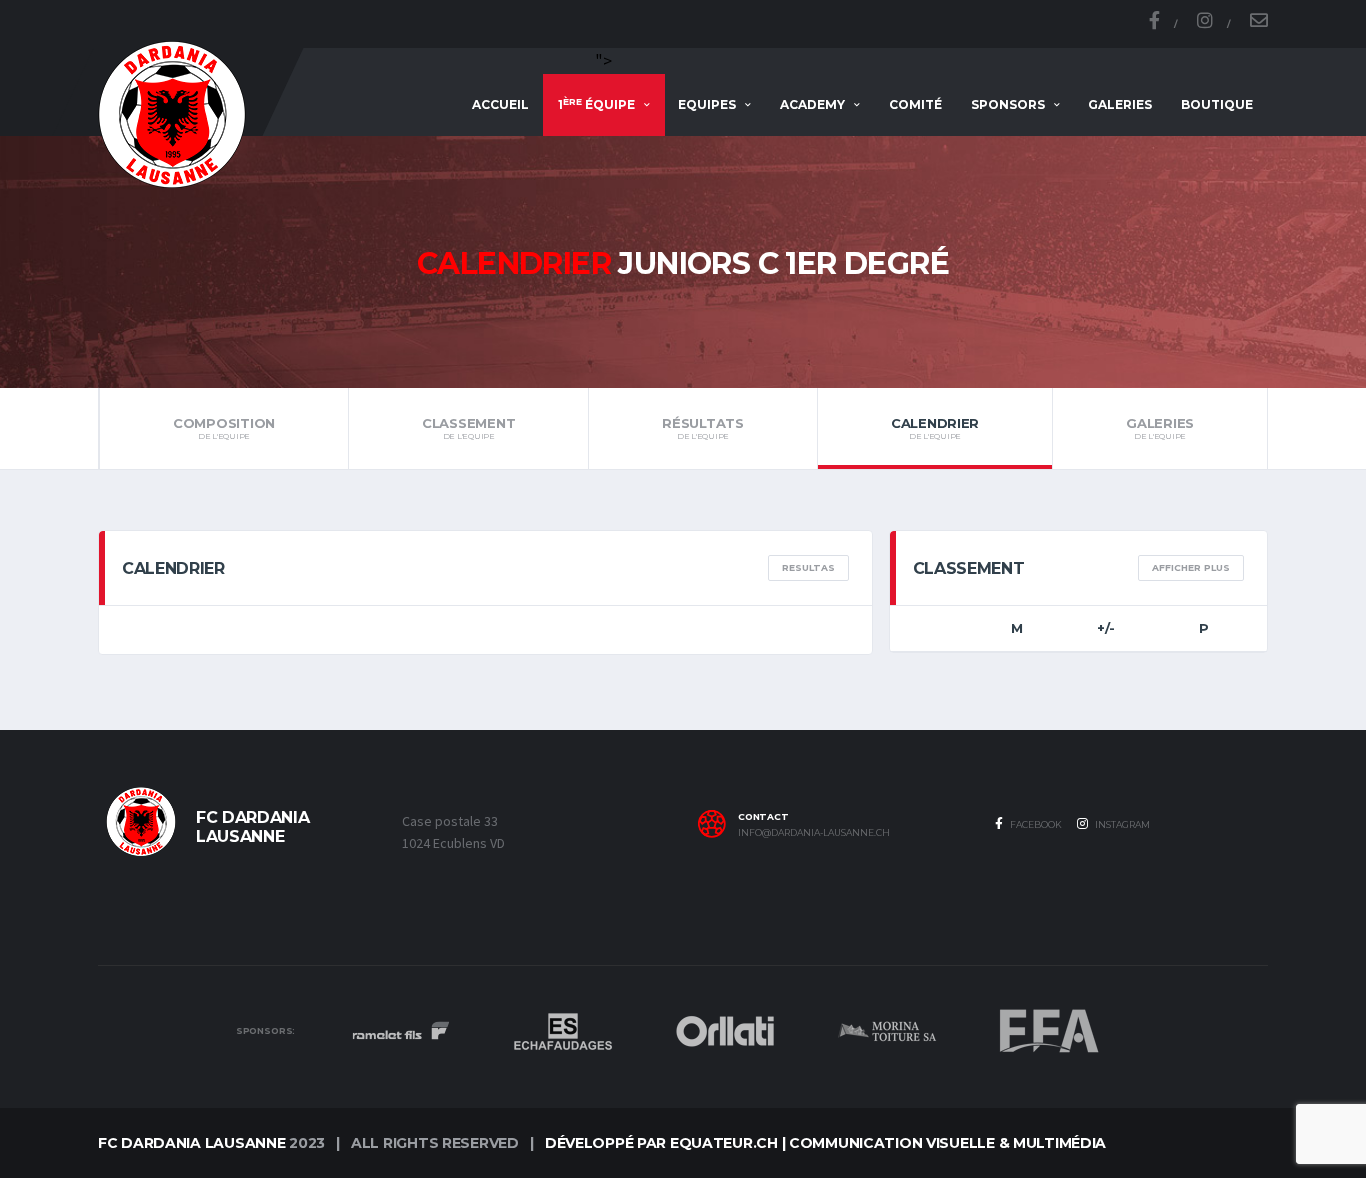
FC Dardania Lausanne (191, 1143)
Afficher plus (1191, 567)
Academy (812, 104)
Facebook (1035, 824)
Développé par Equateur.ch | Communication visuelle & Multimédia (825, 1143)
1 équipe (596, 104)
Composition (224, 428)
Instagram (1121, 824)
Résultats (703, 428)
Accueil (500, 104)
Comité (915, 104)
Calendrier (935, 428)
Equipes (707, 104)
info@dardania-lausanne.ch (814, 833)
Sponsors (1008, 104)
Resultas (808, 567)
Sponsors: (265, 1031)
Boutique (1217, 104)
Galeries (1120, 104)
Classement (468, 428)
